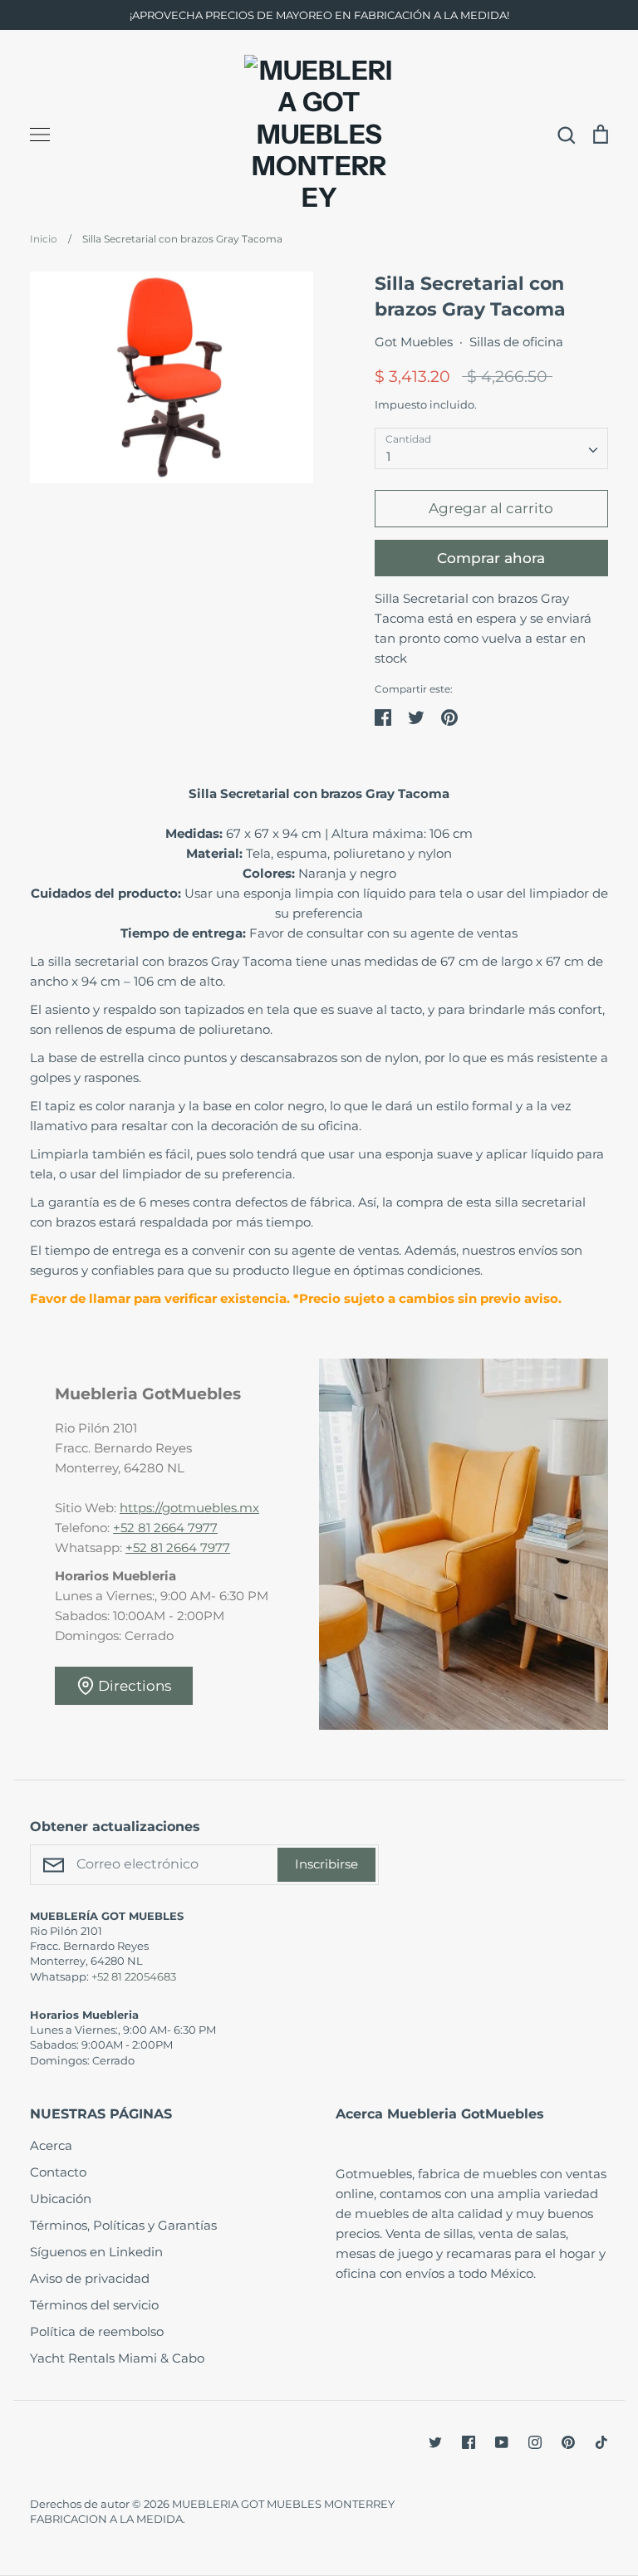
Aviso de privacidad (90, 2278)
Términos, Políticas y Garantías (123, 2225)
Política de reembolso (97, 2331)
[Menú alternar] (40, 135)
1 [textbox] (388, 456)
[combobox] (491, 448)
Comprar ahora (491, 558)
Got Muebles (414, 342)
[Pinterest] (568, 2442)
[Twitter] (435, 2442)
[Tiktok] (601, 2442)
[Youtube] (502, 2442)
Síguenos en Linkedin (96, 2252)
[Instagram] (535, 2442)
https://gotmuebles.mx (189, 1508)
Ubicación (61, 2199)
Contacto (58, 2172)
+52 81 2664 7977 (165, 1528)
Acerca (51, 2145)
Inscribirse (326, 1864)
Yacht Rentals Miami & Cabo (117, 2358)
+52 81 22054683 (134, 1976)
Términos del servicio (94, 2305)
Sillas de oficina (516, 342)
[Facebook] (469, 2442)
